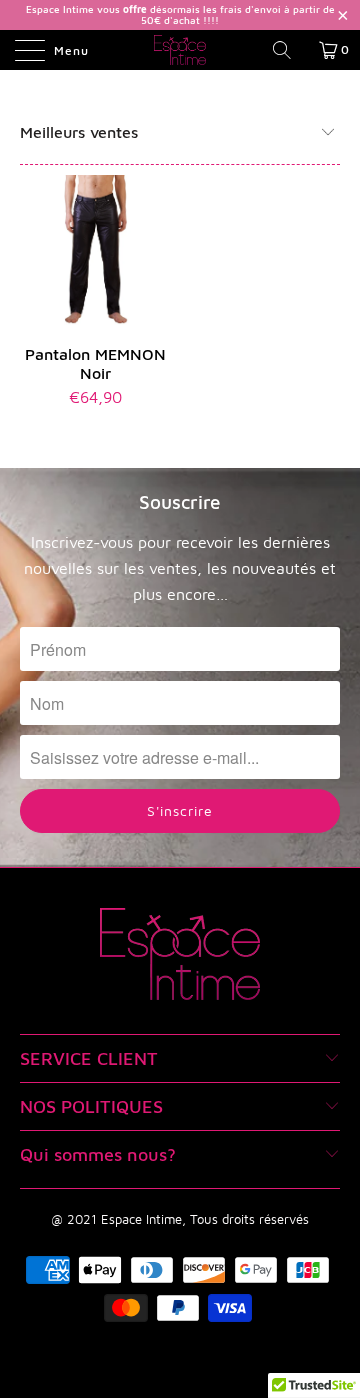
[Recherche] (289, 50)
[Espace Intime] (180, 50)
